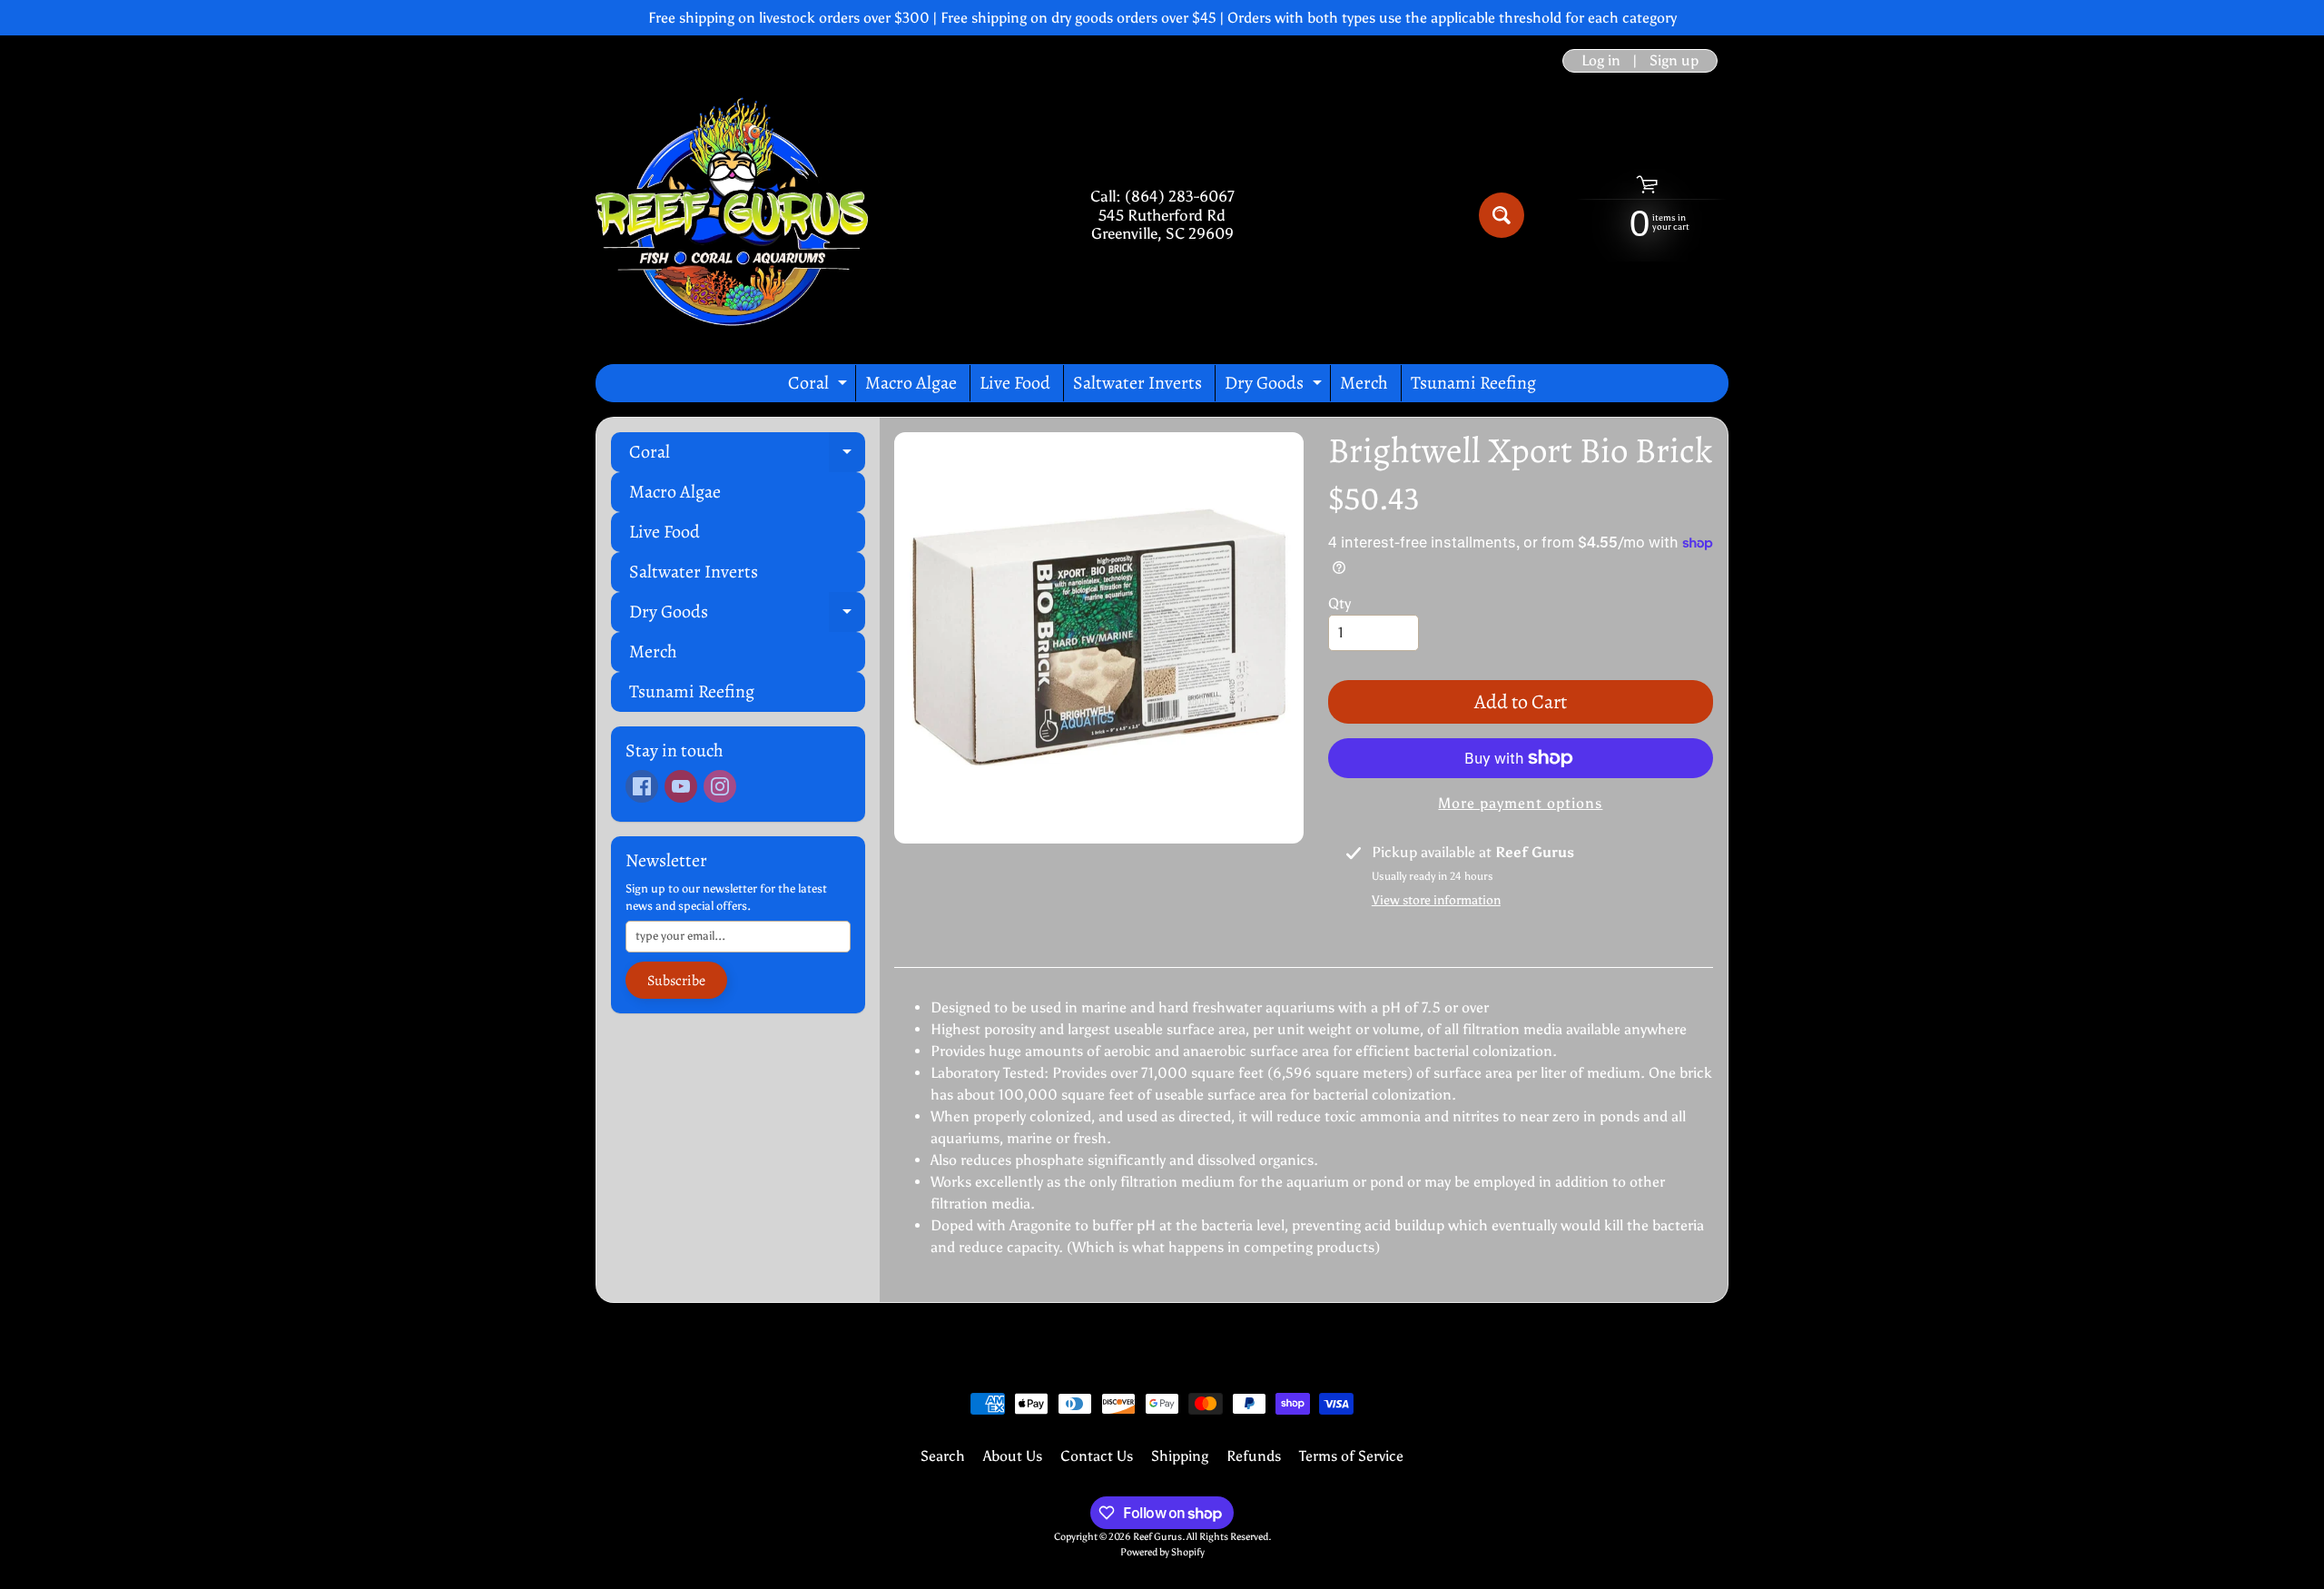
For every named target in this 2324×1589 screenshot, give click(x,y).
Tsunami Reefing (1473, 383)
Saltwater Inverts (1137, 383)
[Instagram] (720, 786)
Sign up (1674, 61)
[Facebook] (642, 786)
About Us (1013, 1456)
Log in (1601, 61)
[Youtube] (681, 786)
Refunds (1254, 1456)
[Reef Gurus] (732, 215)
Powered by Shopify (1162, 1552)
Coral (820, 386)
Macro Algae (911, 383)
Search (943, 1456)
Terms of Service (1351, 1456)
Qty (1339, 603)
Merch (1364, 383)
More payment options (1520, 803)
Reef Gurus (1157, 1536)
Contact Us (1097, 1456)
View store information (1436, 900)
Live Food (1015, 383)
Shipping (1180, 1456)
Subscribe (676, 981)
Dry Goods (1275, 386)
